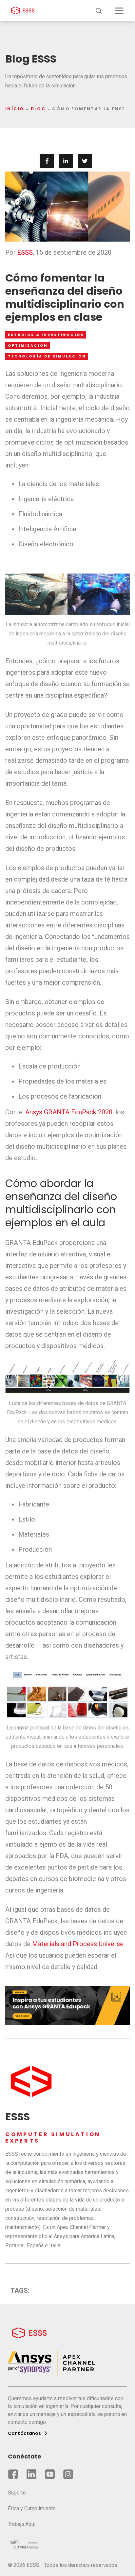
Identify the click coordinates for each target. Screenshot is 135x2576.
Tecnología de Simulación (47, 356)
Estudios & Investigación (46, 335)
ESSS (25, 252)
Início (15, 109)
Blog (38, 109)
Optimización (28, 346)
